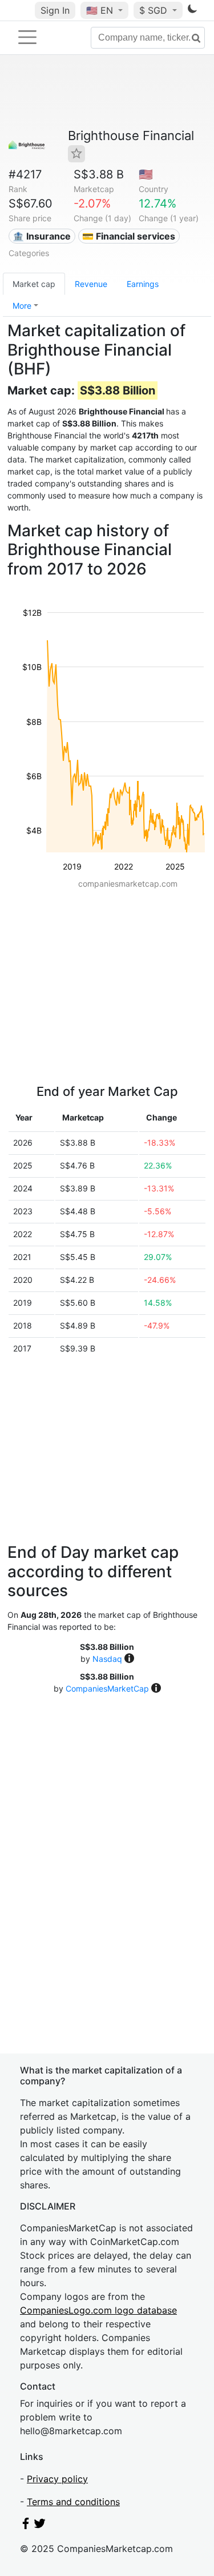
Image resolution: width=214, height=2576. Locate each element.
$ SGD (155, 10)
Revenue (91, 284)
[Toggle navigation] (27, 37)
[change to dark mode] (192, 11)
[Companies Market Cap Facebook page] (26, 2526)
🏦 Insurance (42, 236)
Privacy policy (57, 2479)
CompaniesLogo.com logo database (98, 2310)
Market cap (34, 284)
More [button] (22, 306)
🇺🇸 (100, 10)
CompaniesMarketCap (107, 1688)
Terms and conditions (73, 2502)
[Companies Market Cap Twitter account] (40, 2526)
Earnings (143, 284)
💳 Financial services (129, 236)
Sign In (55, 10)
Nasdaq (107, 1659)
